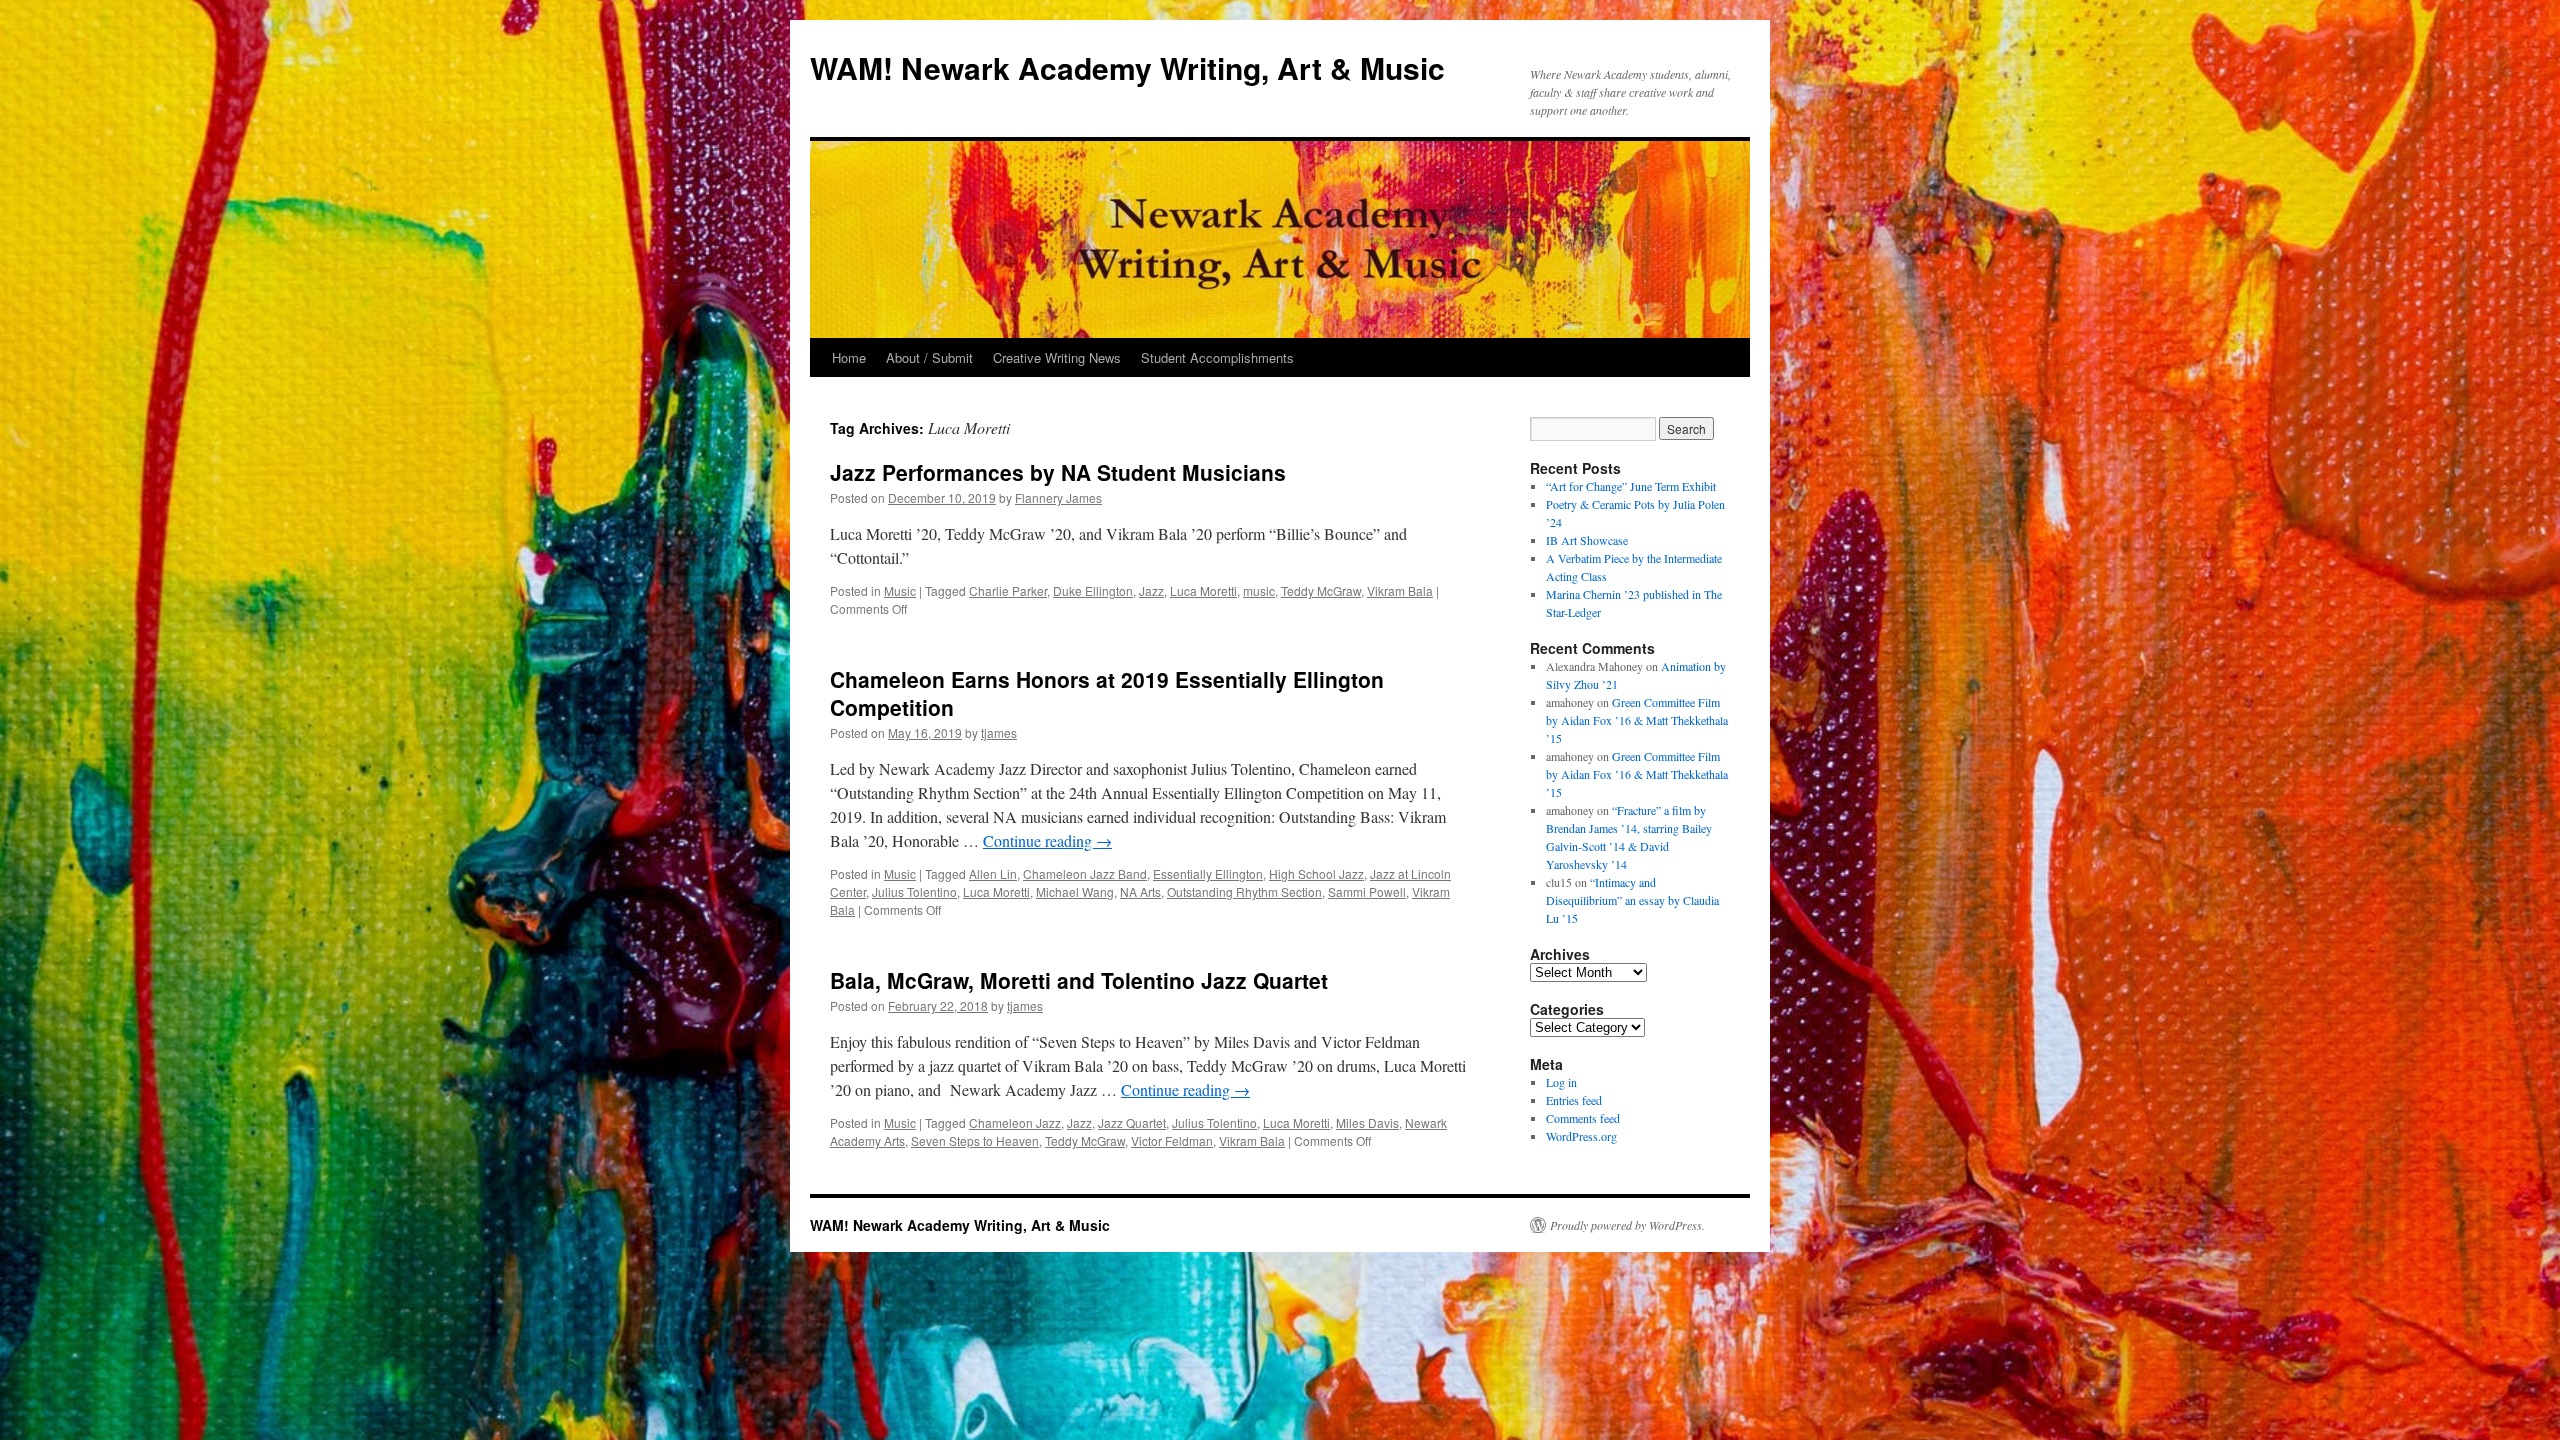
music (1259, 590)
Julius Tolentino (914, 891)
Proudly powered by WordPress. (1627, 1225)
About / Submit (929, 357)
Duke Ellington (1093, 590)
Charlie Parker (1008, 590)
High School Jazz (1316, 873)
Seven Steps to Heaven (975, 1140)
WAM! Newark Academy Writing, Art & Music (1127, 67)
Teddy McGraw (1321, 590)
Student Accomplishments (1217, 357)
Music (900, 590)
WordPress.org (1581, 1136)
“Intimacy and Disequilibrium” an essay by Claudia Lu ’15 (1632, 900)
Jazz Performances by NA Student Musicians (1058, 472)
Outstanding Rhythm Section (1244, 891)
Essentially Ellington (1208, 873)
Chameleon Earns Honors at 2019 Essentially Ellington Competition (1107, 692)
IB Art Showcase (1587, 540)
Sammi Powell (1367, 891)
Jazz (1151, 590)
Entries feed (1574, 1100)
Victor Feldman (1172, 1140)
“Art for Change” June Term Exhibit (1631, 486)
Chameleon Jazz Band (1085, 873)
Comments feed (1583, 1118)
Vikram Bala (1400, 590)
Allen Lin (993, 873)
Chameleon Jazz (1015, 1122)
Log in (1561, 1082)
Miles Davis (1367, 1122)
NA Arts (1140, 891)
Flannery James (1058, 497)
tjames (999, 732)
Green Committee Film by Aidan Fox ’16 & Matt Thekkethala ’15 (1637, 720)
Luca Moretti (1203, 590)
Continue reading (1047, 840)
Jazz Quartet (1132, 1122)
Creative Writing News (1057, 357)
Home (849, 357)
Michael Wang (1075, 891)
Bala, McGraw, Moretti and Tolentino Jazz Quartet (1079, 980)
